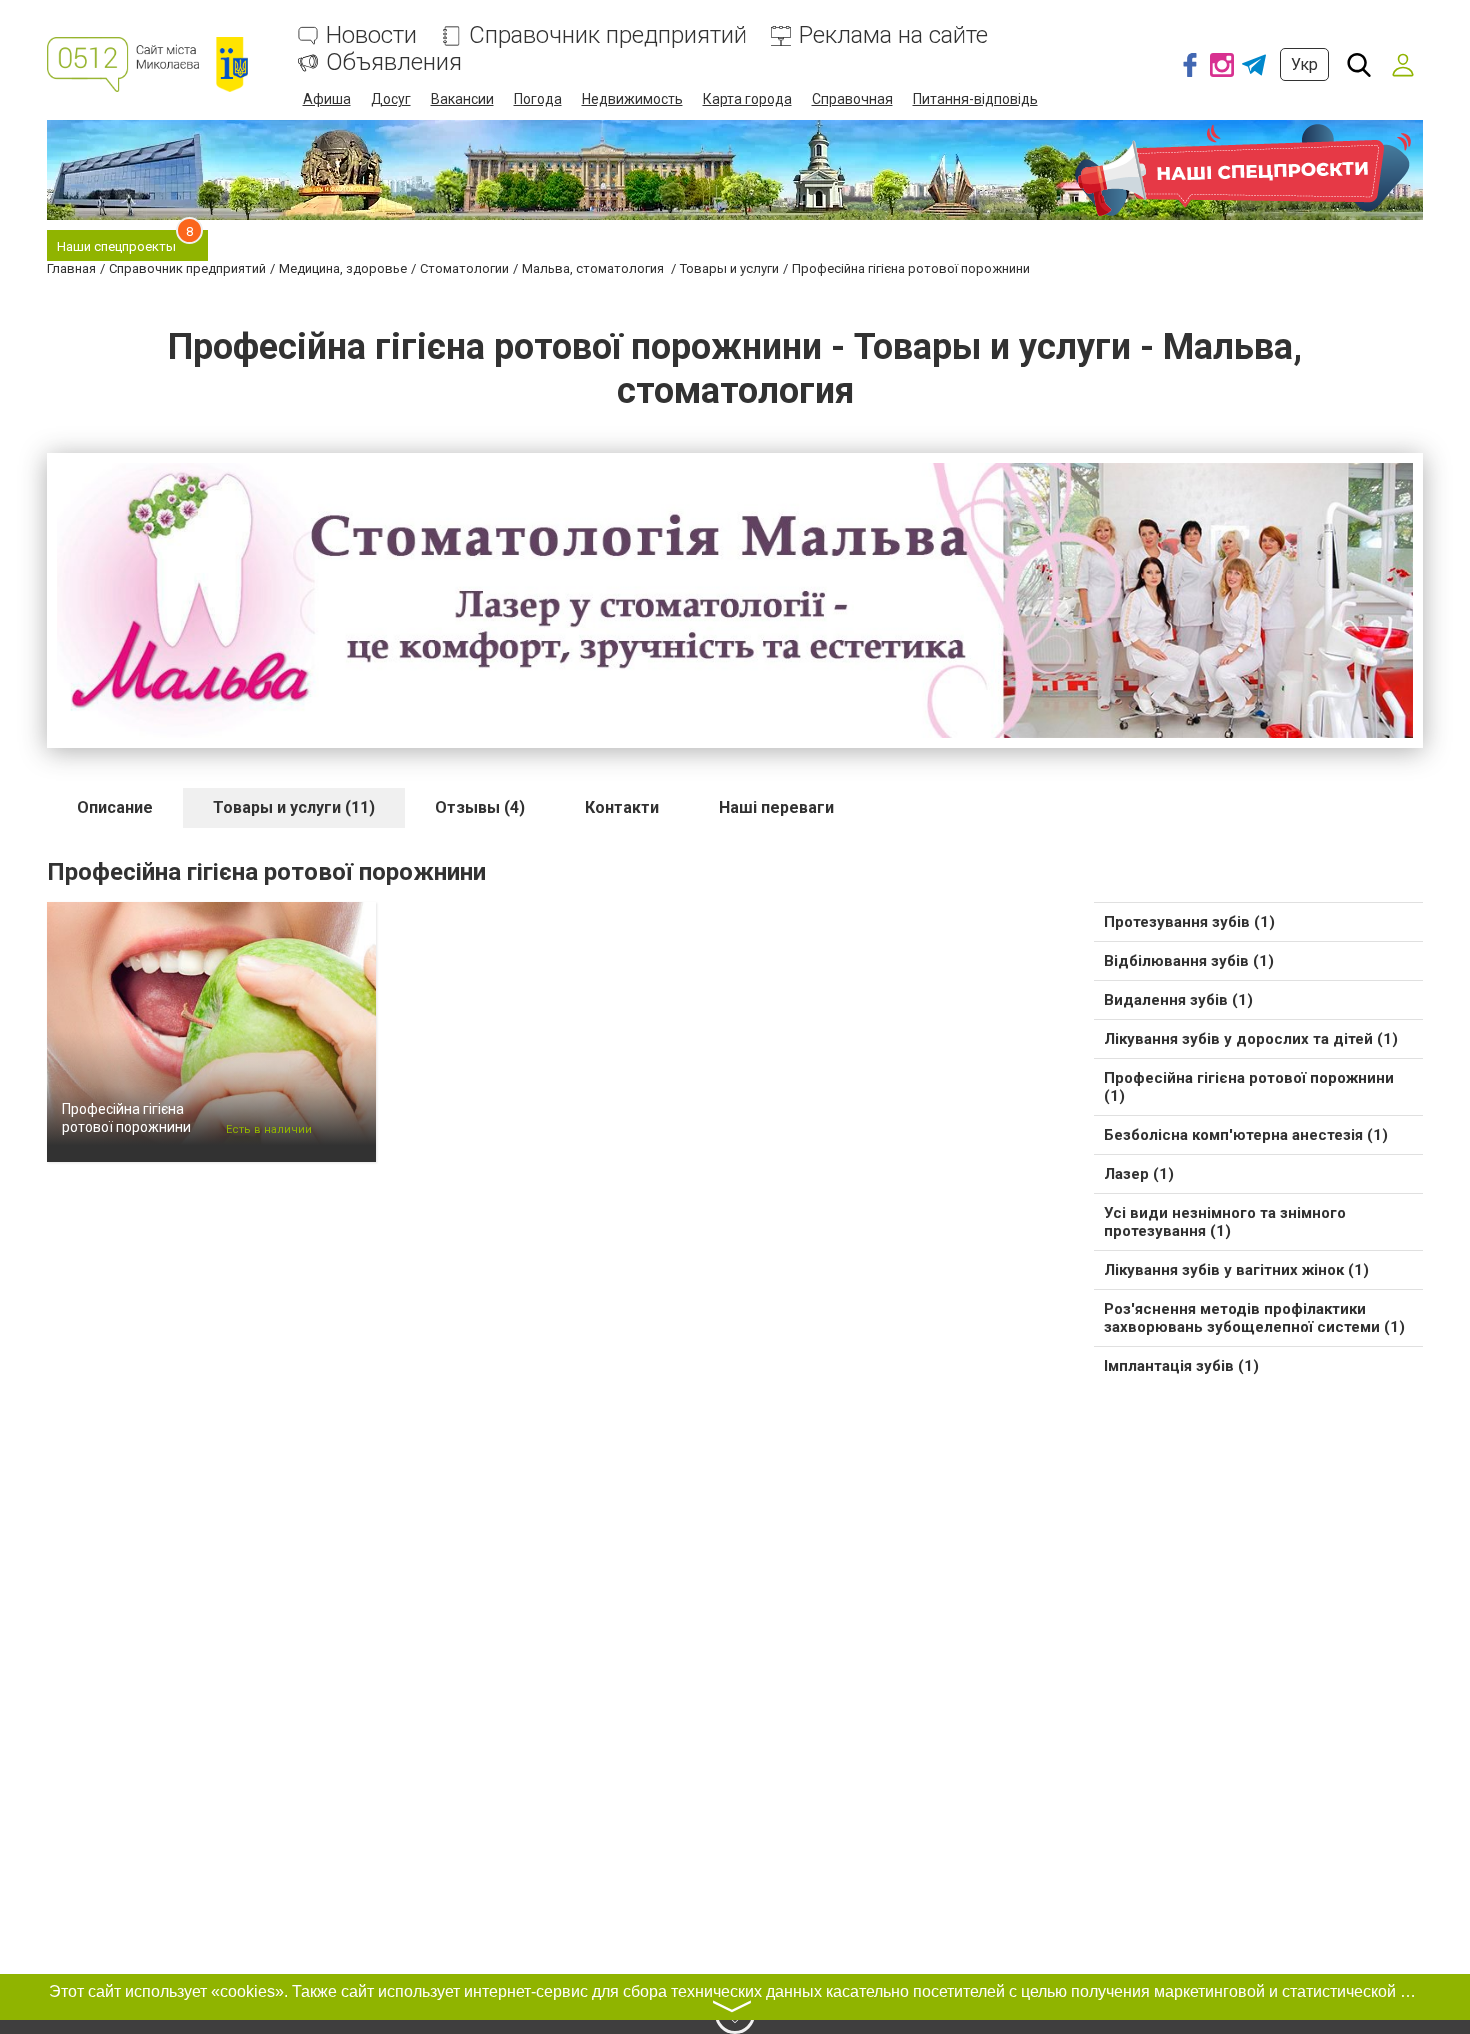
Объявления (394, 62)
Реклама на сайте (893, 35)
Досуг (391, 99)
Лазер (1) (1139, 1174)
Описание (115, 807)
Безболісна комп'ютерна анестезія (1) (1246, 1135)
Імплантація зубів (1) (1181, 1366)
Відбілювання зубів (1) (1189, 961)
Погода (538, 99)
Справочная (852, 99)
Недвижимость (632, 99)
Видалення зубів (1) (1178, 1000)
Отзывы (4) (480, 807)
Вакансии (462, 99)
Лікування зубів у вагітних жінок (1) (1236, 1270)
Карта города (747, 99)
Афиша (327, 99)
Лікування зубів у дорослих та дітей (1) (1251, 1039)
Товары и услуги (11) (294, 807)
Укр (1304, 64)
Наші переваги (776, 807)
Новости (371, 35)
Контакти (622, 807)
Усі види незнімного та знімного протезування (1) (1225, 1222)
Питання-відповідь (975, 99)
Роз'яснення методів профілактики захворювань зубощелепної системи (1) (1254, 1318)
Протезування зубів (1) (1189, 922)
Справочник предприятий (608, 35)
